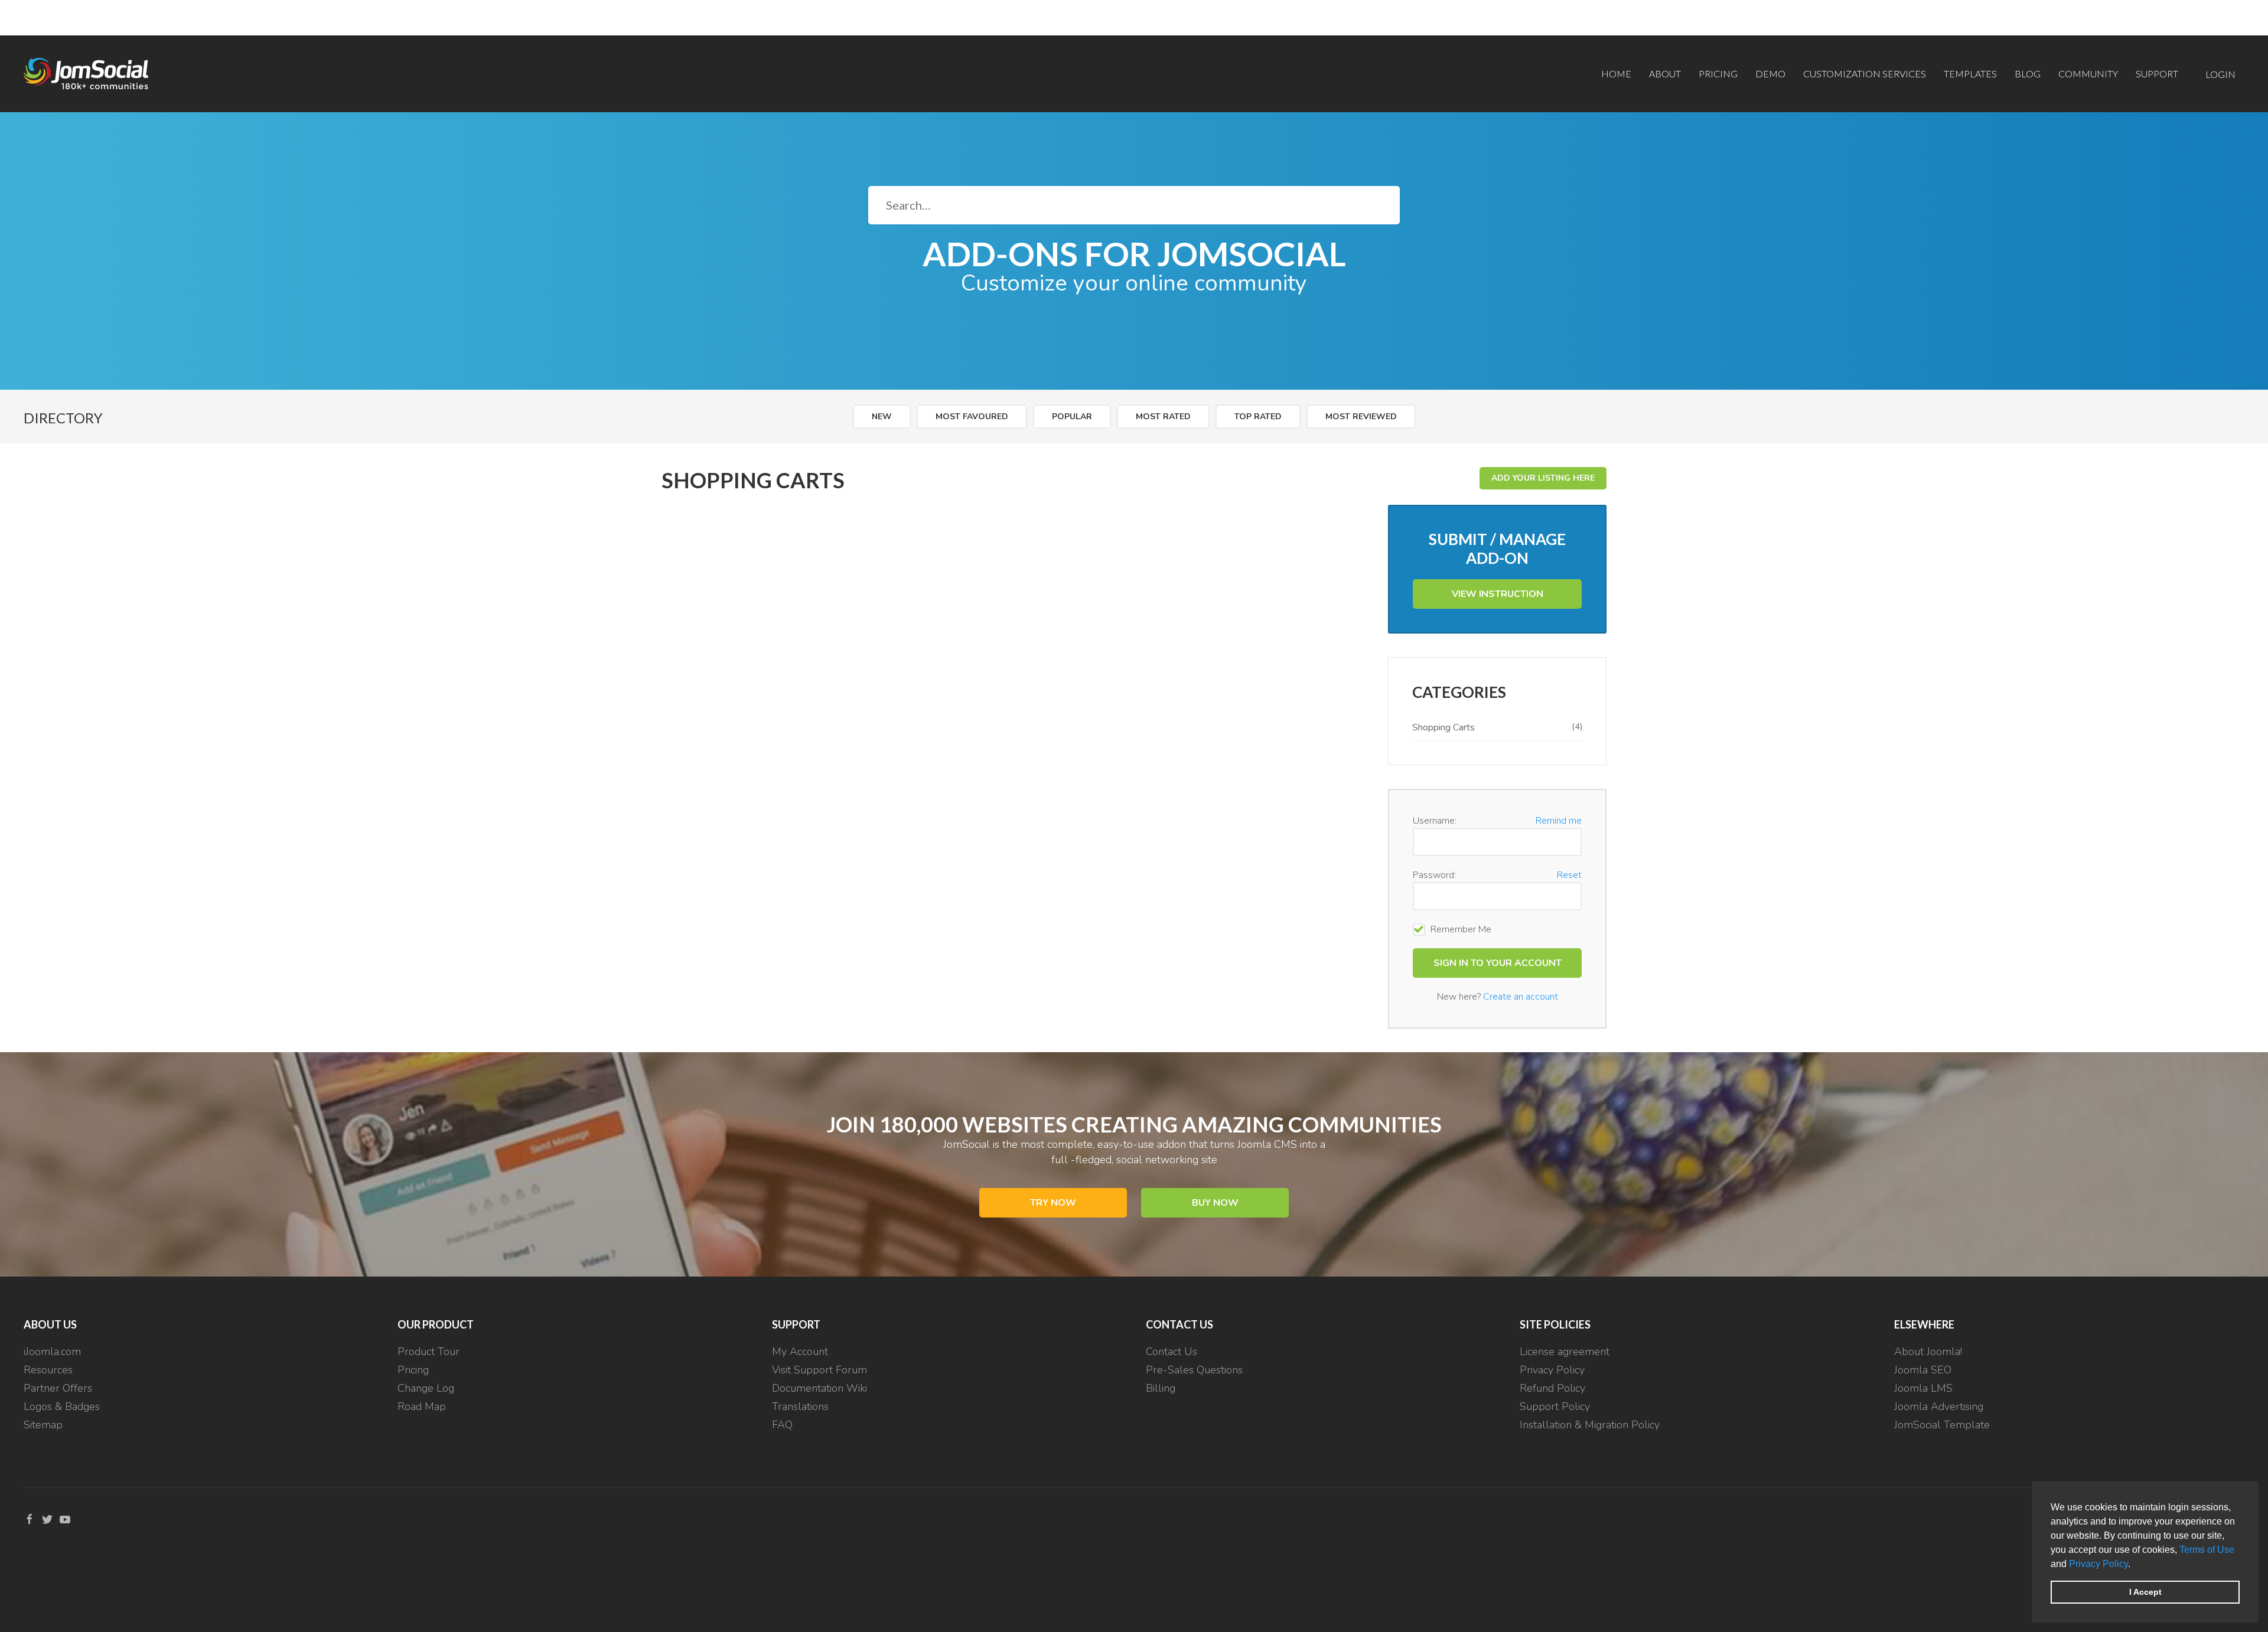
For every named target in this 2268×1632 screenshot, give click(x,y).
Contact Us (1172, 1352)
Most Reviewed (1361, 417)
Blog (2028, 74)
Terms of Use (2207, 1550)
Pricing (1718, 74)
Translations (800, 1406)
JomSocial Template (1942, 1425)
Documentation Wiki (819, 1388)
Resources (48, 1370)
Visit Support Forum (819, 1370)
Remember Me (1461, 929)
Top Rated (1258, 417)
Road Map (422, 1406)
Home (1616, 74)
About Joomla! (1928, 1352)
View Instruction (1498, 594)
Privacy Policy (2098, 1564)
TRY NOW (1053, 1203)
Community (2088, 74)
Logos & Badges (62, 1406)
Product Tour (428, 1352)
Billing (1161, 1388)
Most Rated (1163, 417)
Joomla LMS (1923, 1388)
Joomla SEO (1923, 1370)
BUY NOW (1215, 1203)
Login (2220, 74)
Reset (1569, 875)
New (882, 417)
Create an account (1521, 997)
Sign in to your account (1498, 963)
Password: (1434, 875)
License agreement (1565, 1352)
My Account (800, 1352)
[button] (2135, 1565)
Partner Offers (58, 1388)
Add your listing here (1543, 478)
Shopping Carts (1497, 727)
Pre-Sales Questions (1194, 1370)
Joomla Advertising (1939, 1406)
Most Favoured (972, 417)
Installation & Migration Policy (1590, 1425)
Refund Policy (1552, 1388)
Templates (1970, 74)
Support (2157, 74)
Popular (1072, 417)
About (1665, 74)
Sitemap (43, 1425)
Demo (1770, 74)
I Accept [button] (2145, 1592)
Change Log (426, 1388)
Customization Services (1865, 74)
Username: (1435, 821)
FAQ (782, 1425)
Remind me (1559, 821)
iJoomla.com (52, 1352)
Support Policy (1555, 1406)
